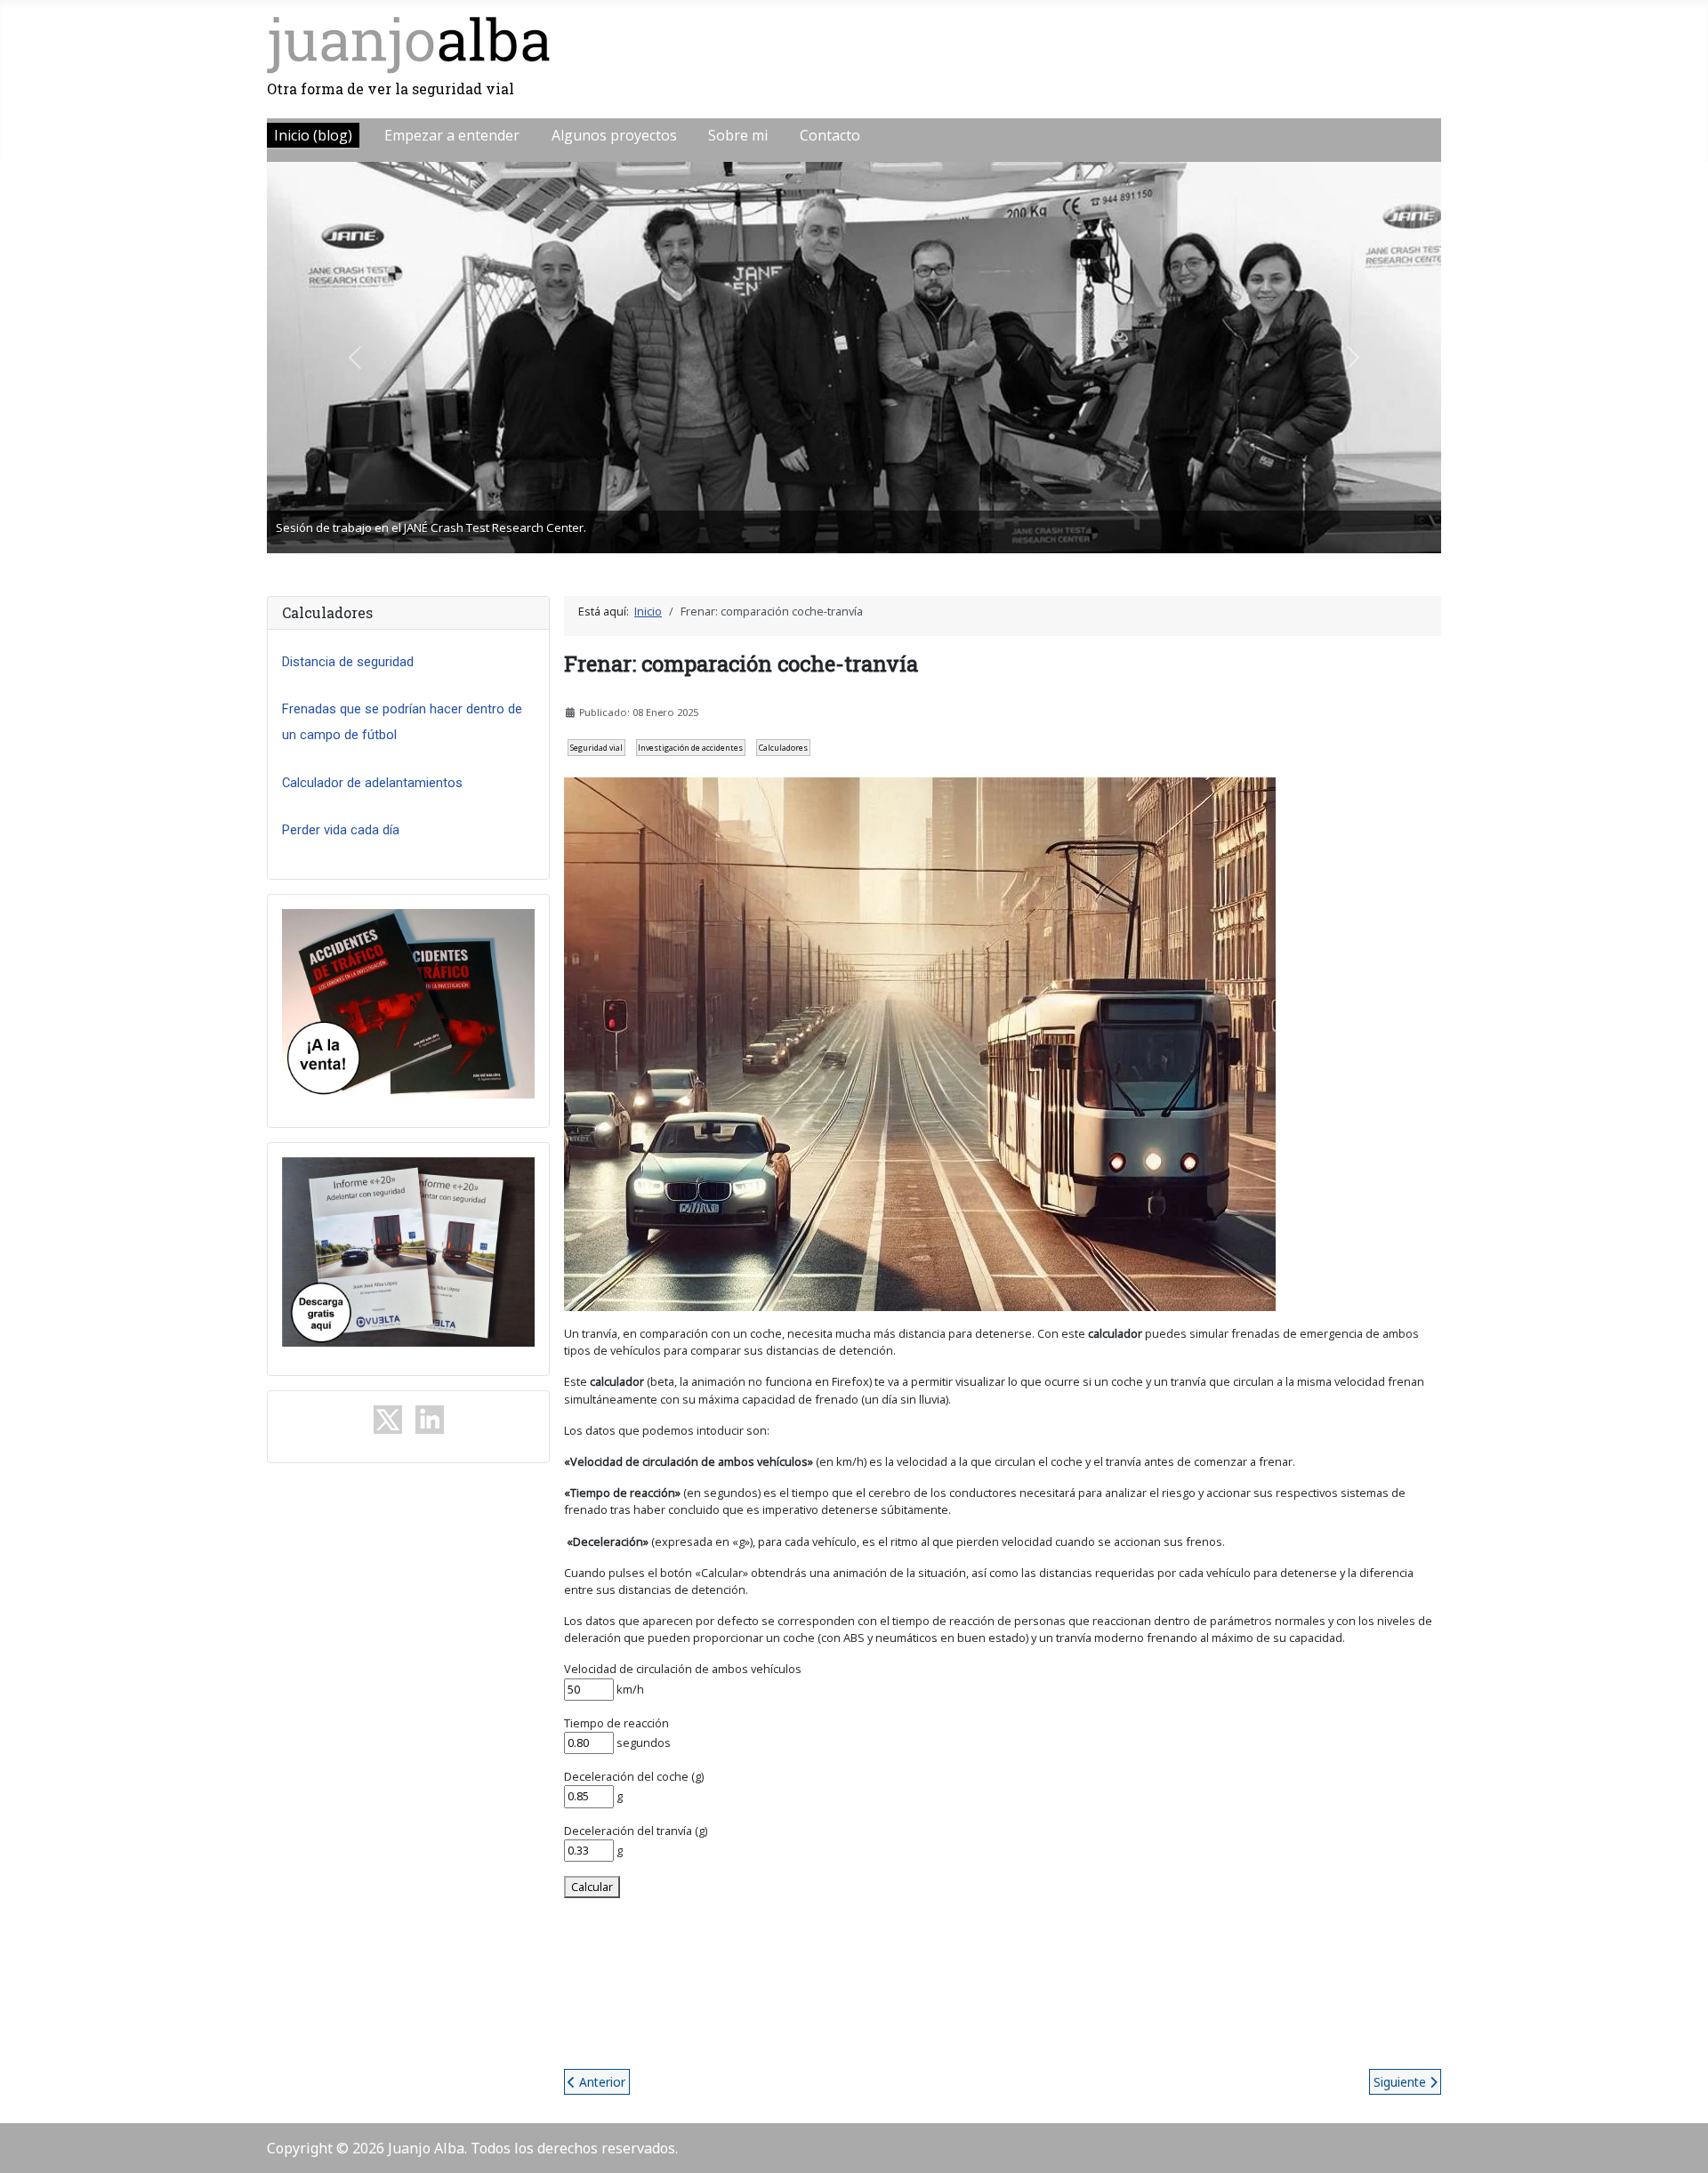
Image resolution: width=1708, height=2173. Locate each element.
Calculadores (783, 748)
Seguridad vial (596, 748)
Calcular (592, 1887)
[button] (355, 358)
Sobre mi (738, 135)
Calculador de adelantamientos (372, 783)
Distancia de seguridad (348, 662)
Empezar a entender (452, 135)
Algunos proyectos (614, 135)
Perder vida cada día (341, 830)
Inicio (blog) (313, 135)
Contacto (830, 135)
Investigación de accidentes (690, 748)
